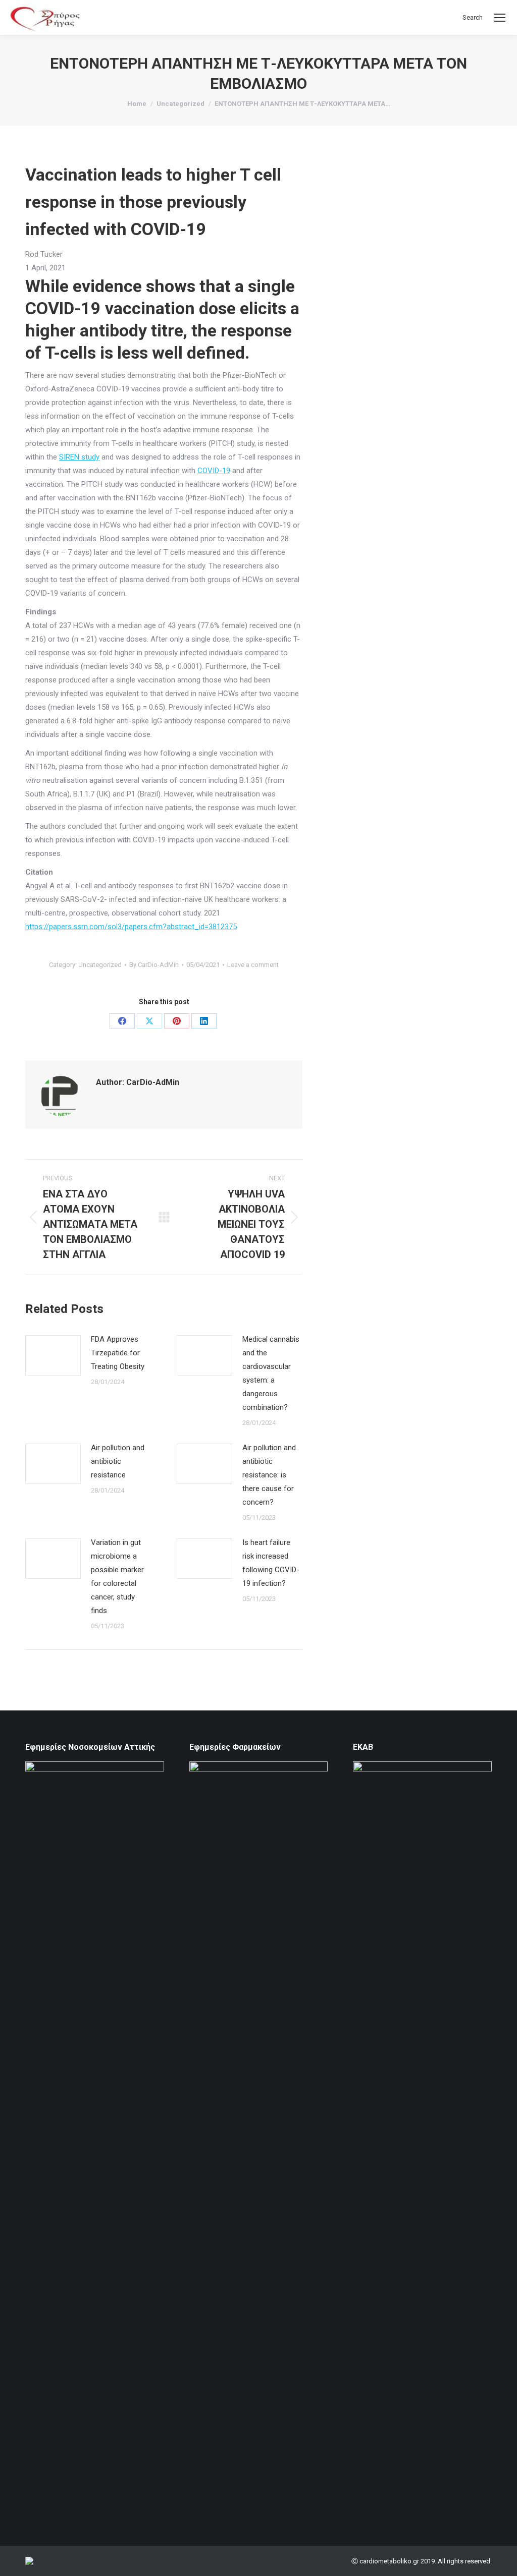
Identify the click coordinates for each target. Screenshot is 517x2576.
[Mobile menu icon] (500, 18)
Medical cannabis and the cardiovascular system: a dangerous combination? (271, 1373)
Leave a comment (253, 965)
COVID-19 (214, 471)
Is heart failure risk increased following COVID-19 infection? (271, 1563)
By (154, 965)
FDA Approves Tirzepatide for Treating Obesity (118, 1353)
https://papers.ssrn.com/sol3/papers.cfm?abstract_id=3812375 (131, 927)
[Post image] (53, 1355)
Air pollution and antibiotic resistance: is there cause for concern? (269, 1475)
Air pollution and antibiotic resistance (118, 1461)
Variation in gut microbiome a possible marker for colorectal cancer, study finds (117, 1577)
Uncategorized (100, 965)
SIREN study (79, 457)
